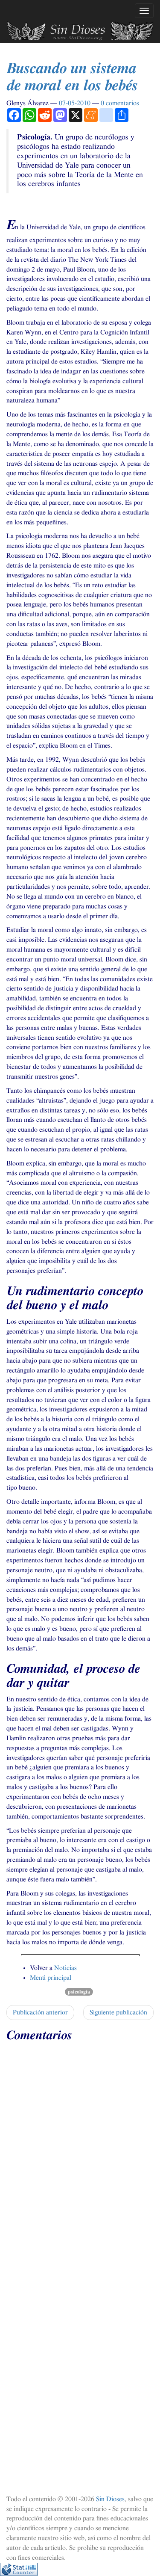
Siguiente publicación (118, 2012)
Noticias (65, 1968)
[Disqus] (80, 2154)
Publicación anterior (40, 2012)
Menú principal (51, 1978)
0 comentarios (120, 103)
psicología (79, 1992)
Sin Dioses (110, 2499)
